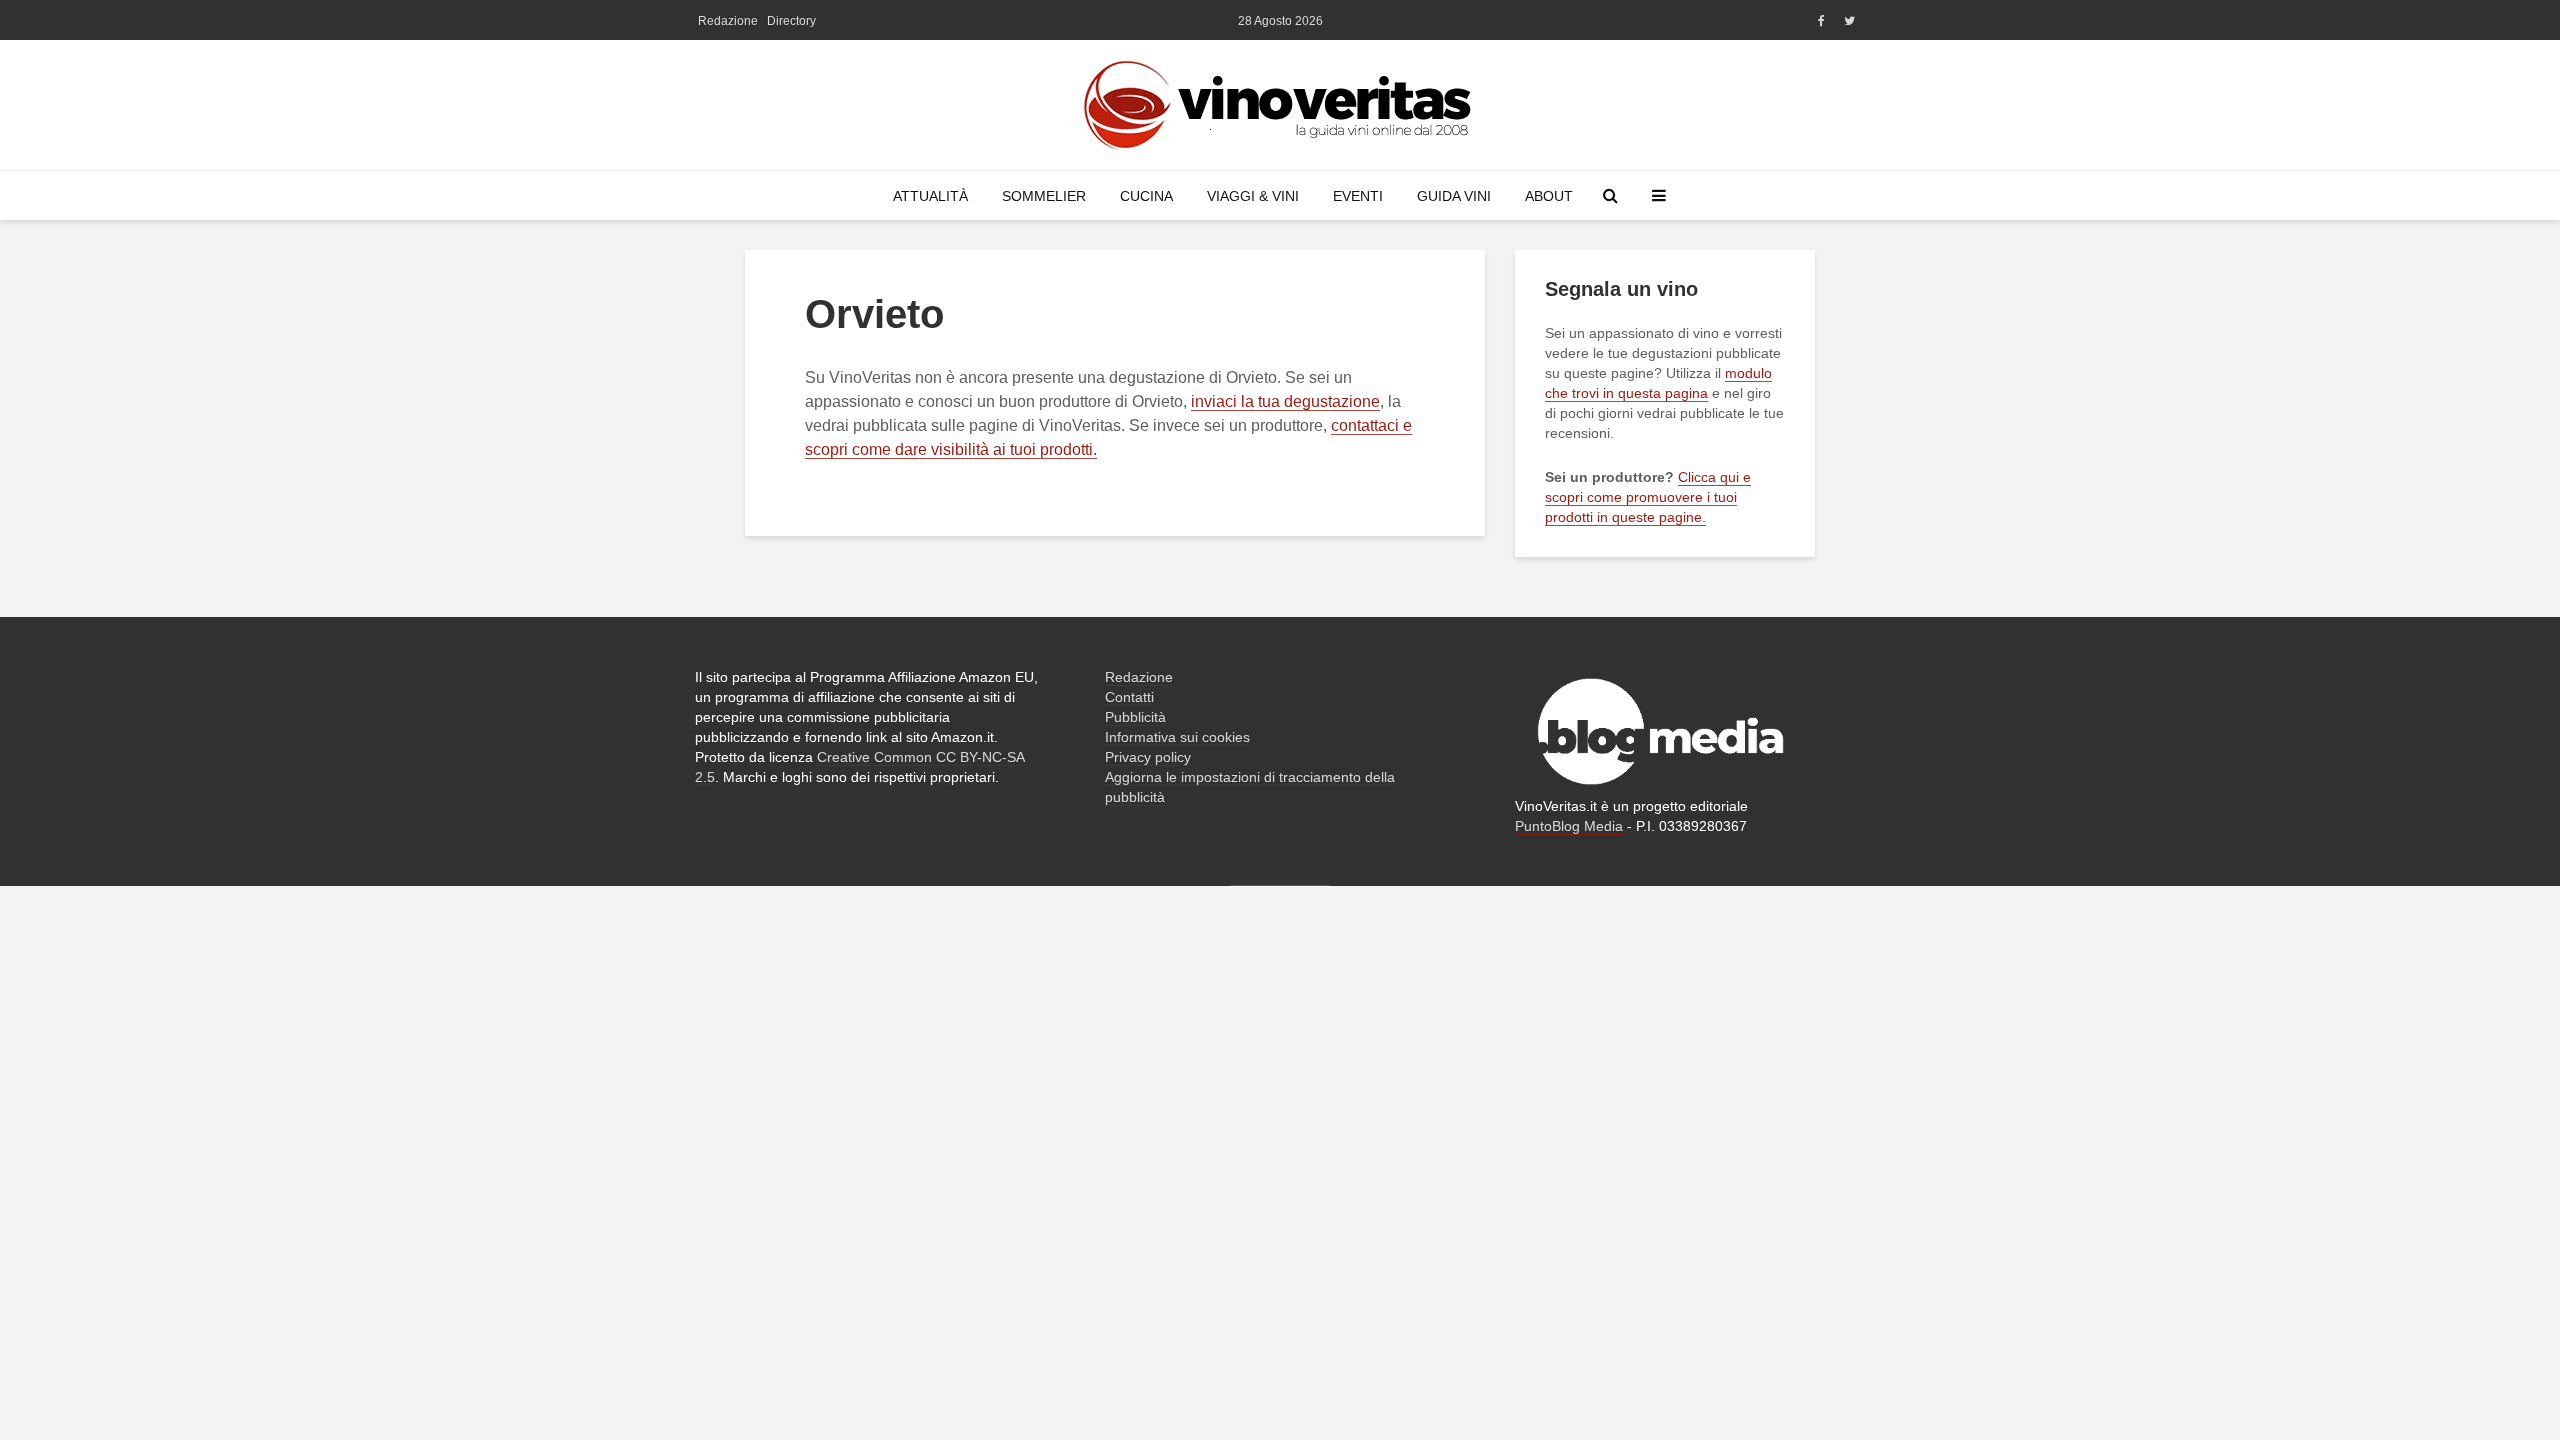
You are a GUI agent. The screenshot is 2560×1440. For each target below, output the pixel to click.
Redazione (728, 21)
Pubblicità (1135, 717)
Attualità (930, 196)
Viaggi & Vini (1253, 196)
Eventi (1358, 196)
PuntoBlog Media (1569, 826)
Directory (791, 21)
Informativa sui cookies (1177, 737)
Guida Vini (1454, 196)
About (1549, 196)
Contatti (1129, 697)
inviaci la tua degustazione (1285, 401)
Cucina (1146, 196)
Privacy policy (1148, 757)
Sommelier (1044, 196)
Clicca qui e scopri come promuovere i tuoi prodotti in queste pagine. (1648, 497)
